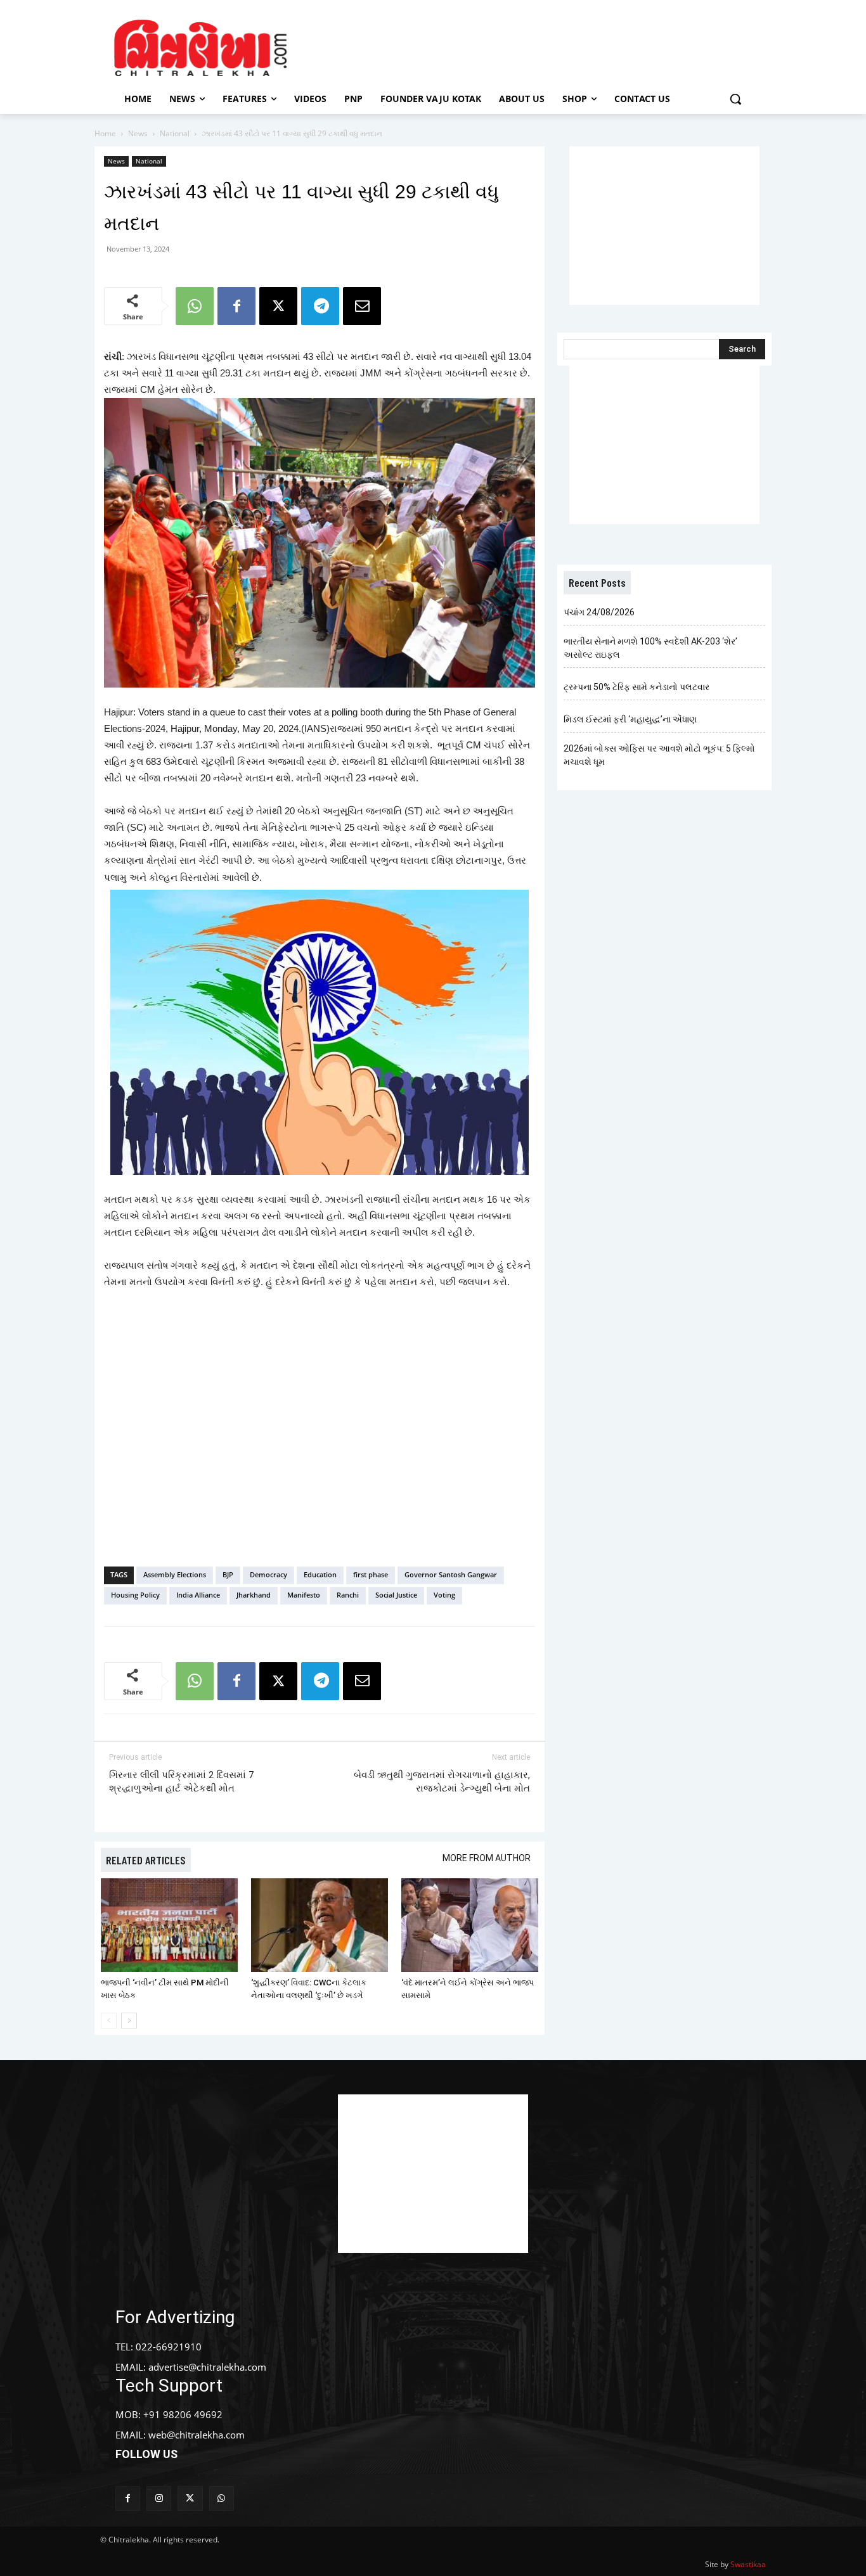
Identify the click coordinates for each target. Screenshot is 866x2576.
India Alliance (198, 1595)
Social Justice (396, 1595)
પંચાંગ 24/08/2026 (599, 612)
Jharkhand (254, 1595)
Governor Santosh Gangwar (451, 1574)
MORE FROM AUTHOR (487, 1858)
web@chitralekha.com (197, 2435)
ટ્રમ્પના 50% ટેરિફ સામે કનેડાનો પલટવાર (637, 687)
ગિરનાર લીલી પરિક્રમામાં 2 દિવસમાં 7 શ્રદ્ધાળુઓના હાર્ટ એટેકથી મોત (181, 1782)
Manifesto (304, 1595)
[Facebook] (236, 306)
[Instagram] (159, 2498)
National (175, 133)
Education (320, 1574)
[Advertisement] (540, 46)
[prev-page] (109, 2021)
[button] (735, 99)
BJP (228, 1574)
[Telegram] (320, 306)
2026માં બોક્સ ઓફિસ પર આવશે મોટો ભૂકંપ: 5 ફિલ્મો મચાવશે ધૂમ (659, 755)
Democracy (268, 1574)
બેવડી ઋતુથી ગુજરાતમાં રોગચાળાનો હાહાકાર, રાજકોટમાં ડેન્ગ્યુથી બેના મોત (442, 1782)
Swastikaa (748, 2564)
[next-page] (129, 2021)
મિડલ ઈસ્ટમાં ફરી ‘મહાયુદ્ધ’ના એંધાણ (630, 719)
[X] (278, 306)
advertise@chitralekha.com (207, 2367)
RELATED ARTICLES (146, 1860)
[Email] (362, 306)
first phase (371, 1574)
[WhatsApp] (195, 306)
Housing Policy (135, 1595)
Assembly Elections (175, 1574)
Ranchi (348, 1595)
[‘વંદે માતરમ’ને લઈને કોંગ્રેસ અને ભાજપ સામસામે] (470, 1926)
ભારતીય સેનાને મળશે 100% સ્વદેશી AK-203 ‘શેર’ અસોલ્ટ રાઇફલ (650, 648)
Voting (444, 1595)
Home (105, 133)
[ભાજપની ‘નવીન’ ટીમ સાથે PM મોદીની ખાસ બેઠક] (169, 1926)
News (138, 133)
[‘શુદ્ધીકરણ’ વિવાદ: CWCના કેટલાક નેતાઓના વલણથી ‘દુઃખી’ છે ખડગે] (320, 1926)
